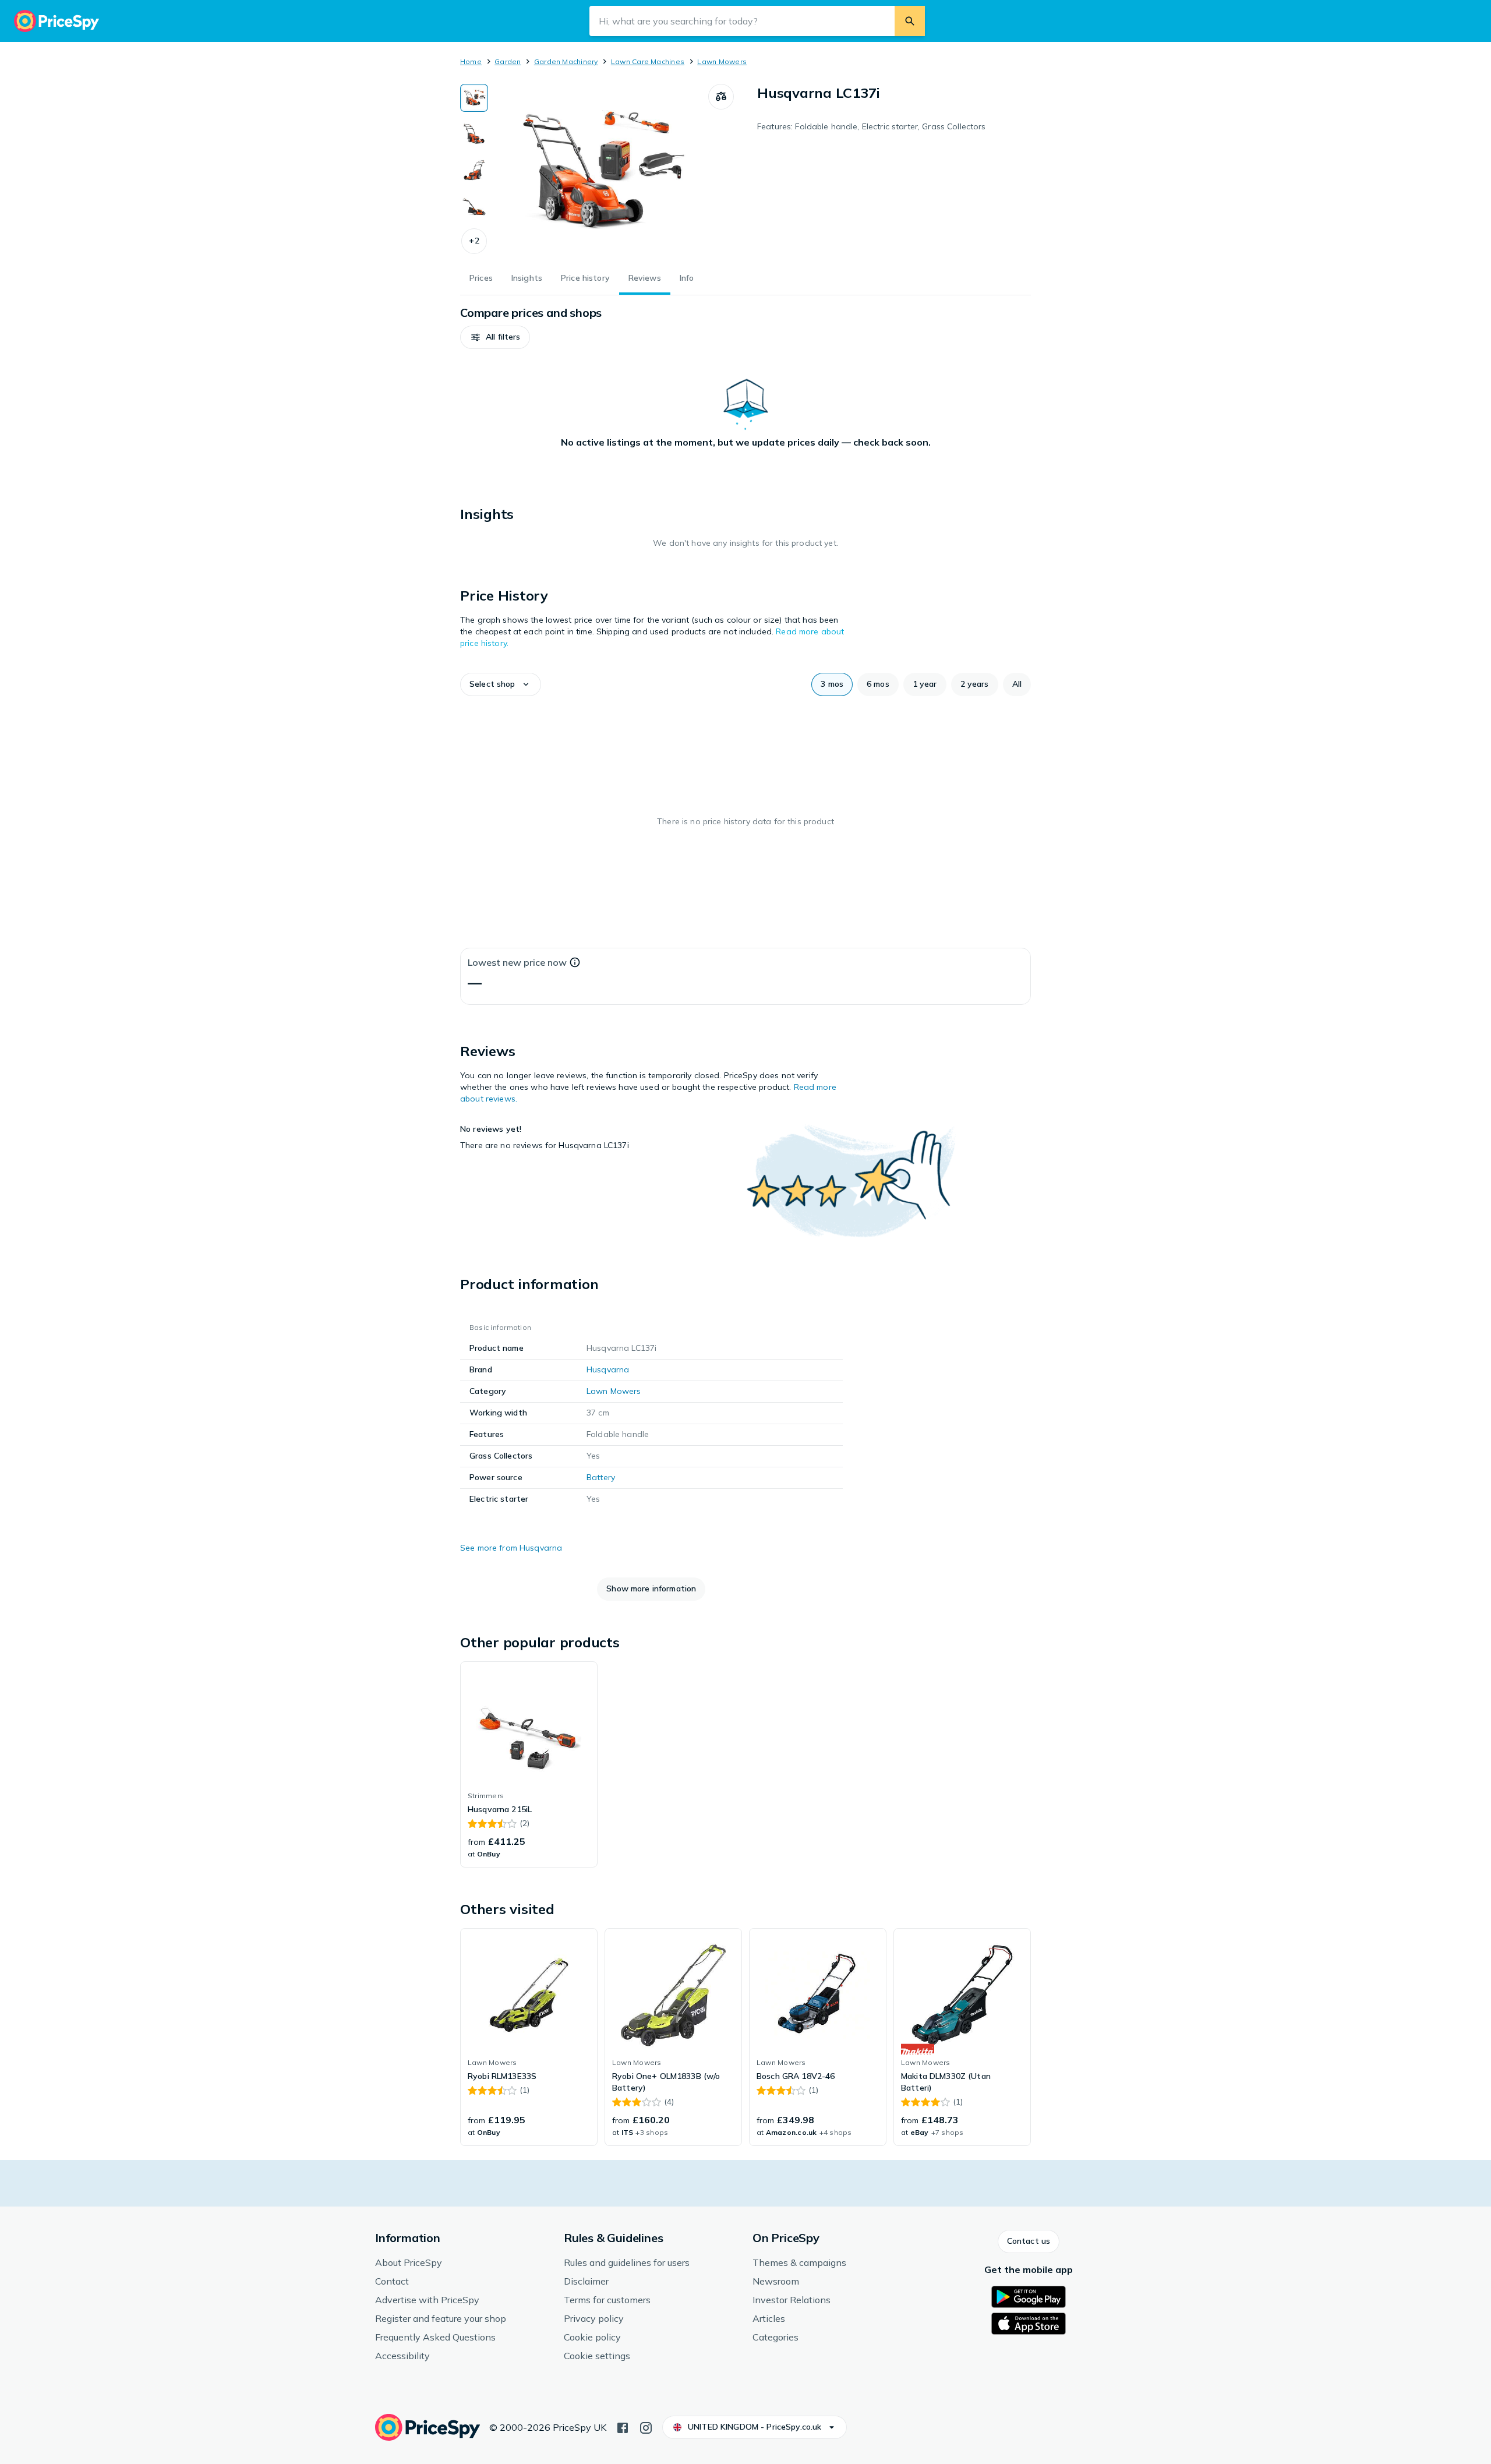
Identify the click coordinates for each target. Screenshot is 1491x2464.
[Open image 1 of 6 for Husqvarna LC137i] (598, 171)
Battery (601, 1477)
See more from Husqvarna (511, 1548)
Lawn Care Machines (648, 61)
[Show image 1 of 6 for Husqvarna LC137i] (474, 98)
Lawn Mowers (722, 61)
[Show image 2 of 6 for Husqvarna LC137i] (474, 134)
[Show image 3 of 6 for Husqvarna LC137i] (474, 170)
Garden (508, 61)
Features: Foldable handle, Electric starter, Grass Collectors (872, 126)
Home (471, 61)
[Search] (910, 21)
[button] (474, 241)
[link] (529, 1764)
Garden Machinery (566, 61)
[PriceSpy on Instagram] (646, 2427)
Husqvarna (608, 1369)
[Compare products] (721, 97)
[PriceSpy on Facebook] (623, 2427)
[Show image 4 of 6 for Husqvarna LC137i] (474, 206)
